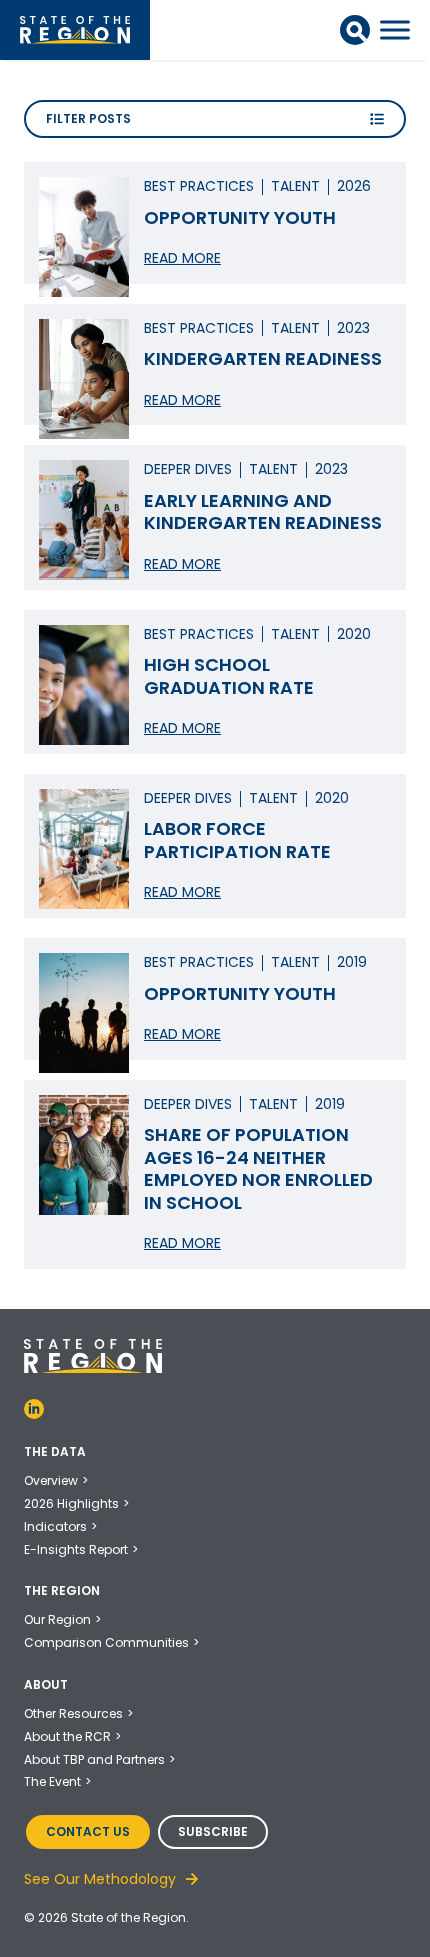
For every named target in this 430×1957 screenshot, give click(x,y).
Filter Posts (88, 118)
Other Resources (73, 1713)
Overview (51, 1480)
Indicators (55, 1526)
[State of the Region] (75, 30)
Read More (182, 258)
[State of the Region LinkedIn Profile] (34, 1409)
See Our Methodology (100, 1879)
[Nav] (395, 30)
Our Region (57, 1619)
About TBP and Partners (94, 1759)
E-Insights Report (76, 1549)
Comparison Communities (106, 1642)
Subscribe (213, 1831)
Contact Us (88, 1831)
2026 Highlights (71, 1503)
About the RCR (67, 1736)
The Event (52, 1781)
